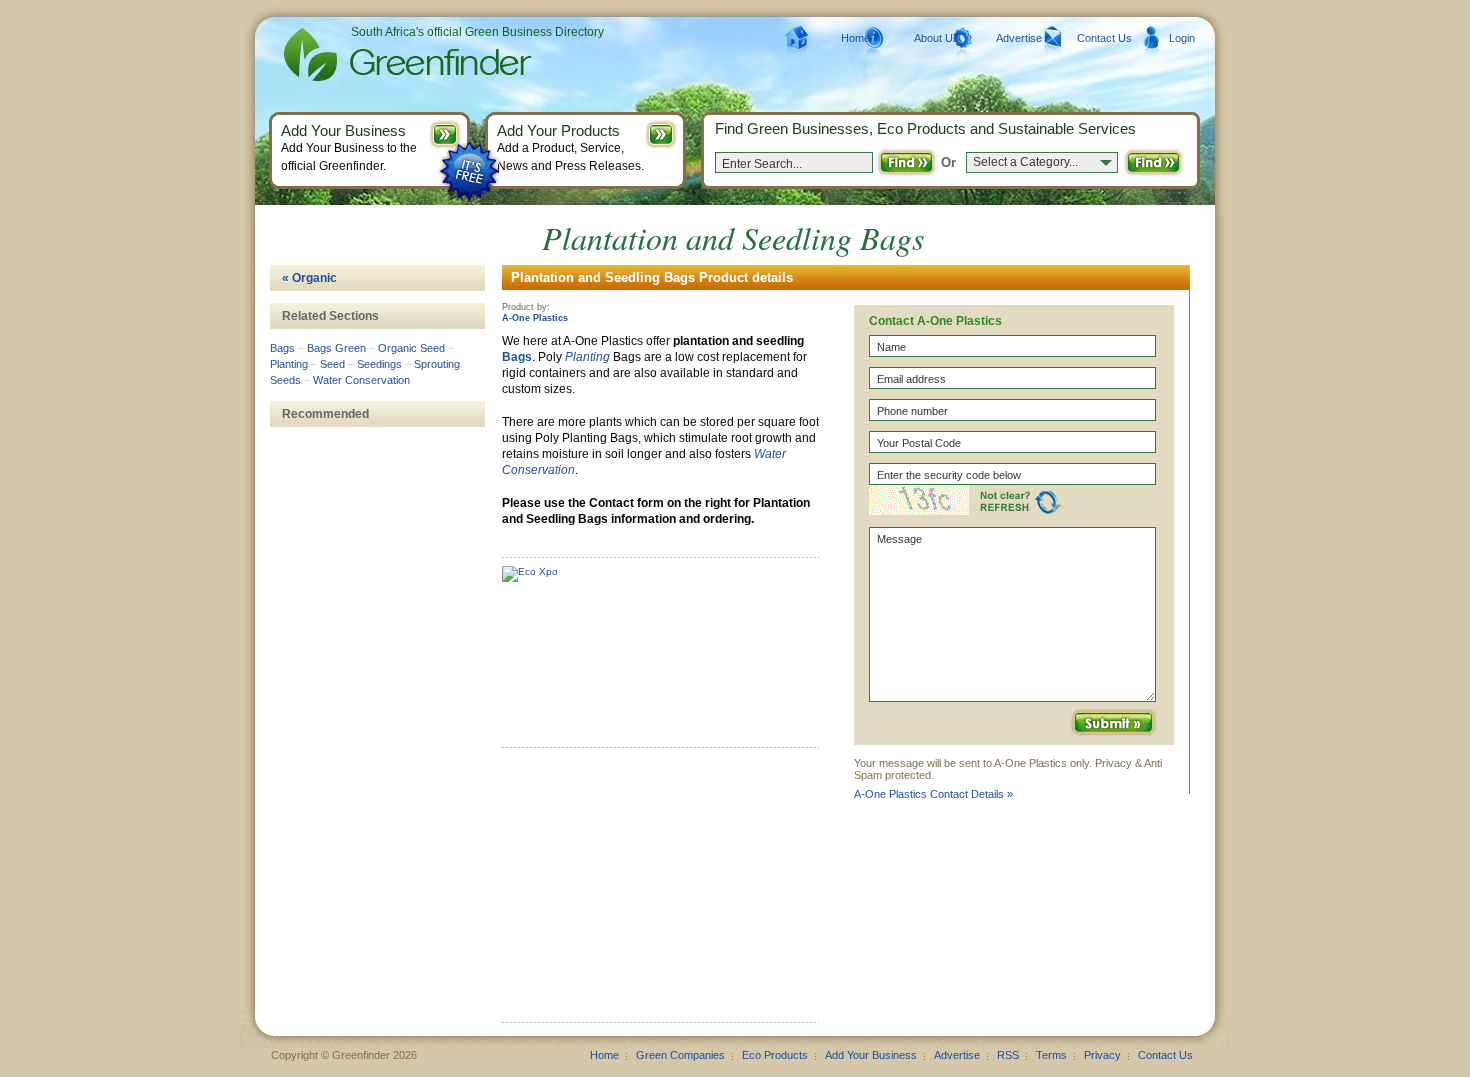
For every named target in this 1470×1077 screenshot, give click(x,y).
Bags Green (336, 348)
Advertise (1019, 38)
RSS (1008, 1055)
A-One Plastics (535, 318)
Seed (332, 364)
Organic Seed (411, 348)
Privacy (1102, 1055)
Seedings (379, 364)
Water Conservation (361, 380)
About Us (936, 38)
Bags (517, 357)
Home (855, 38)
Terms (1051, 1055)
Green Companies (680, 1055)
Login (1182, 38)
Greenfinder (404, 55)
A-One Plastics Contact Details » (933, 794)
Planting (587, 357)
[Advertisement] (652, 892)
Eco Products (775, 1055)
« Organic (309, 278)
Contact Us (1104, 38)
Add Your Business (871, 1055)
